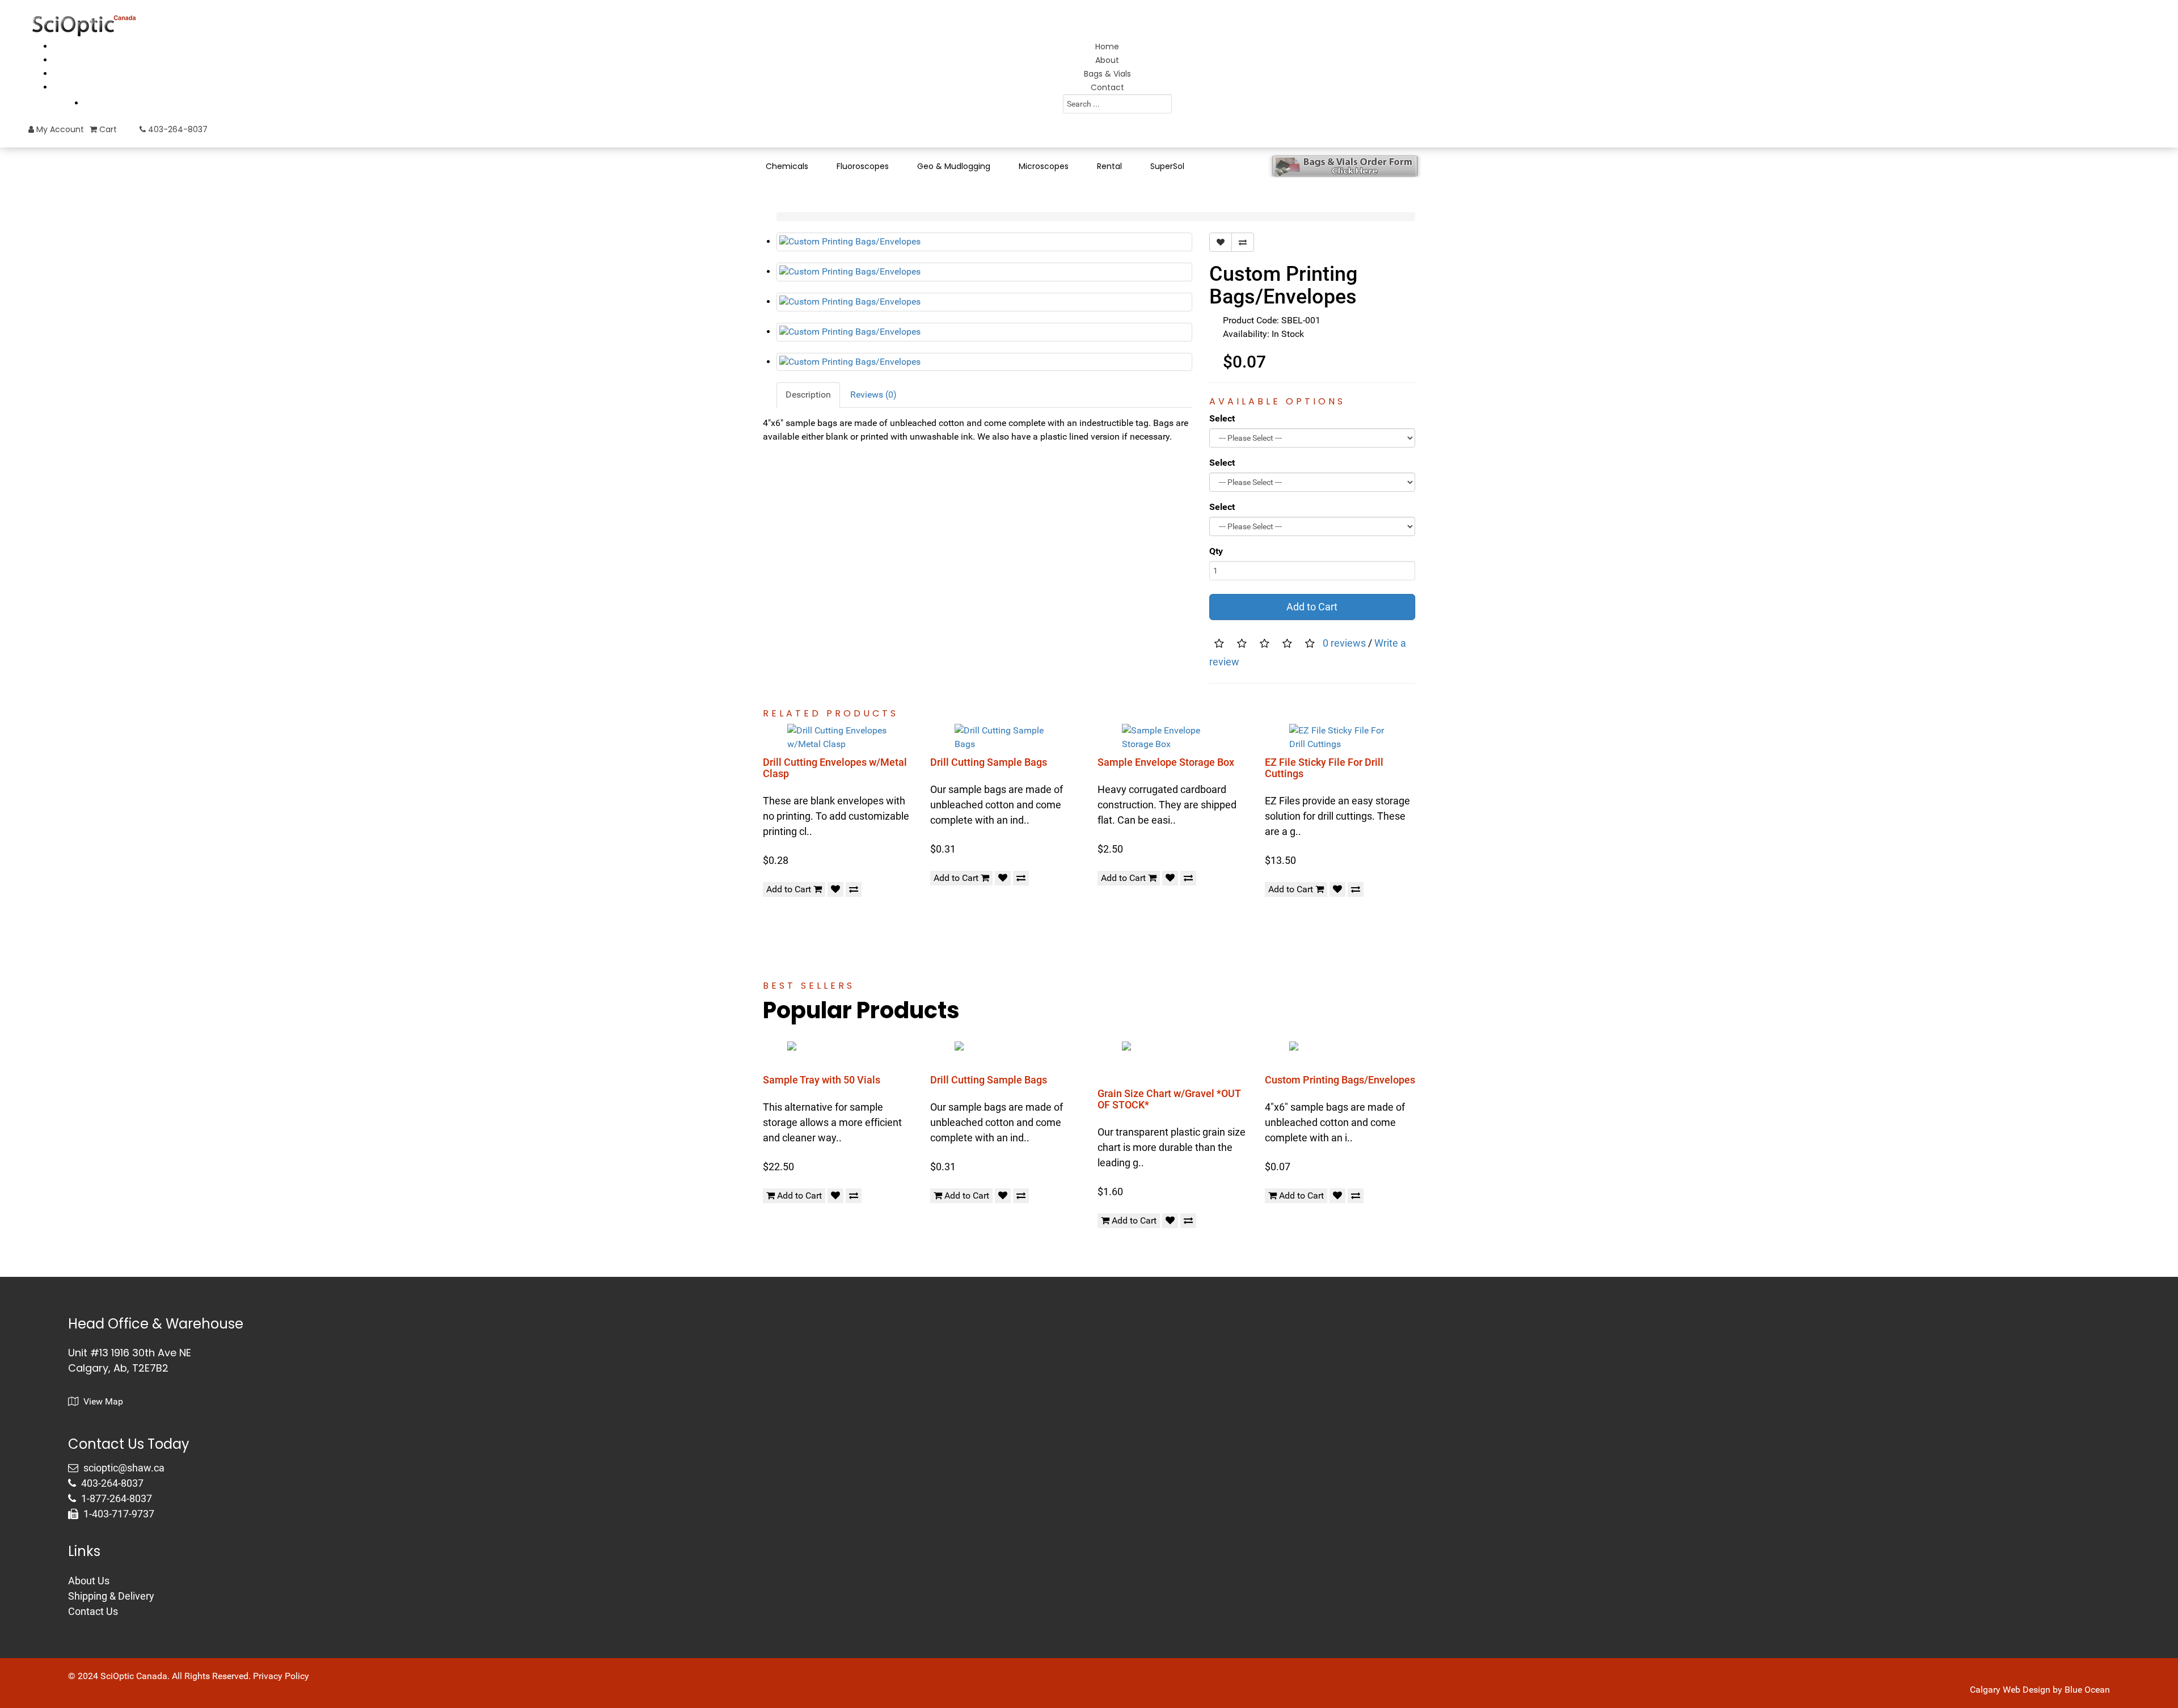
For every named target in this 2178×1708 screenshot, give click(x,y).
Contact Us (93, 1611)
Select (1222, 418)
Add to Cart (1312, 607)
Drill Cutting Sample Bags (989, 762)
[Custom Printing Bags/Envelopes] (984, 242)
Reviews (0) (873, 395)
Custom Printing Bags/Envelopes (1340, 1080)
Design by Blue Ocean (2066, 1690)
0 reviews (1344, 643)
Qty (1216, 551)
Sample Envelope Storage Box (1166, 762)
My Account (59, 129)
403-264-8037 (177, 129)
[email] (118, 1468)
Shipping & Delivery (111, 1596)
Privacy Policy (281, 1676)
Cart (107, 129)
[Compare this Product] (1243, 242)
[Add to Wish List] (1221, 242)
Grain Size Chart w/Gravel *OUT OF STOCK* (1169, 1099)
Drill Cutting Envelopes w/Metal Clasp (835, 768)
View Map (102, 1401)
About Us (89, 1581)
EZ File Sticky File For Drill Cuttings (1324, 768)
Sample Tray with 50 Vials (822, 1080)
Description (808, 395)
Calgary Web (1995, 1690)
